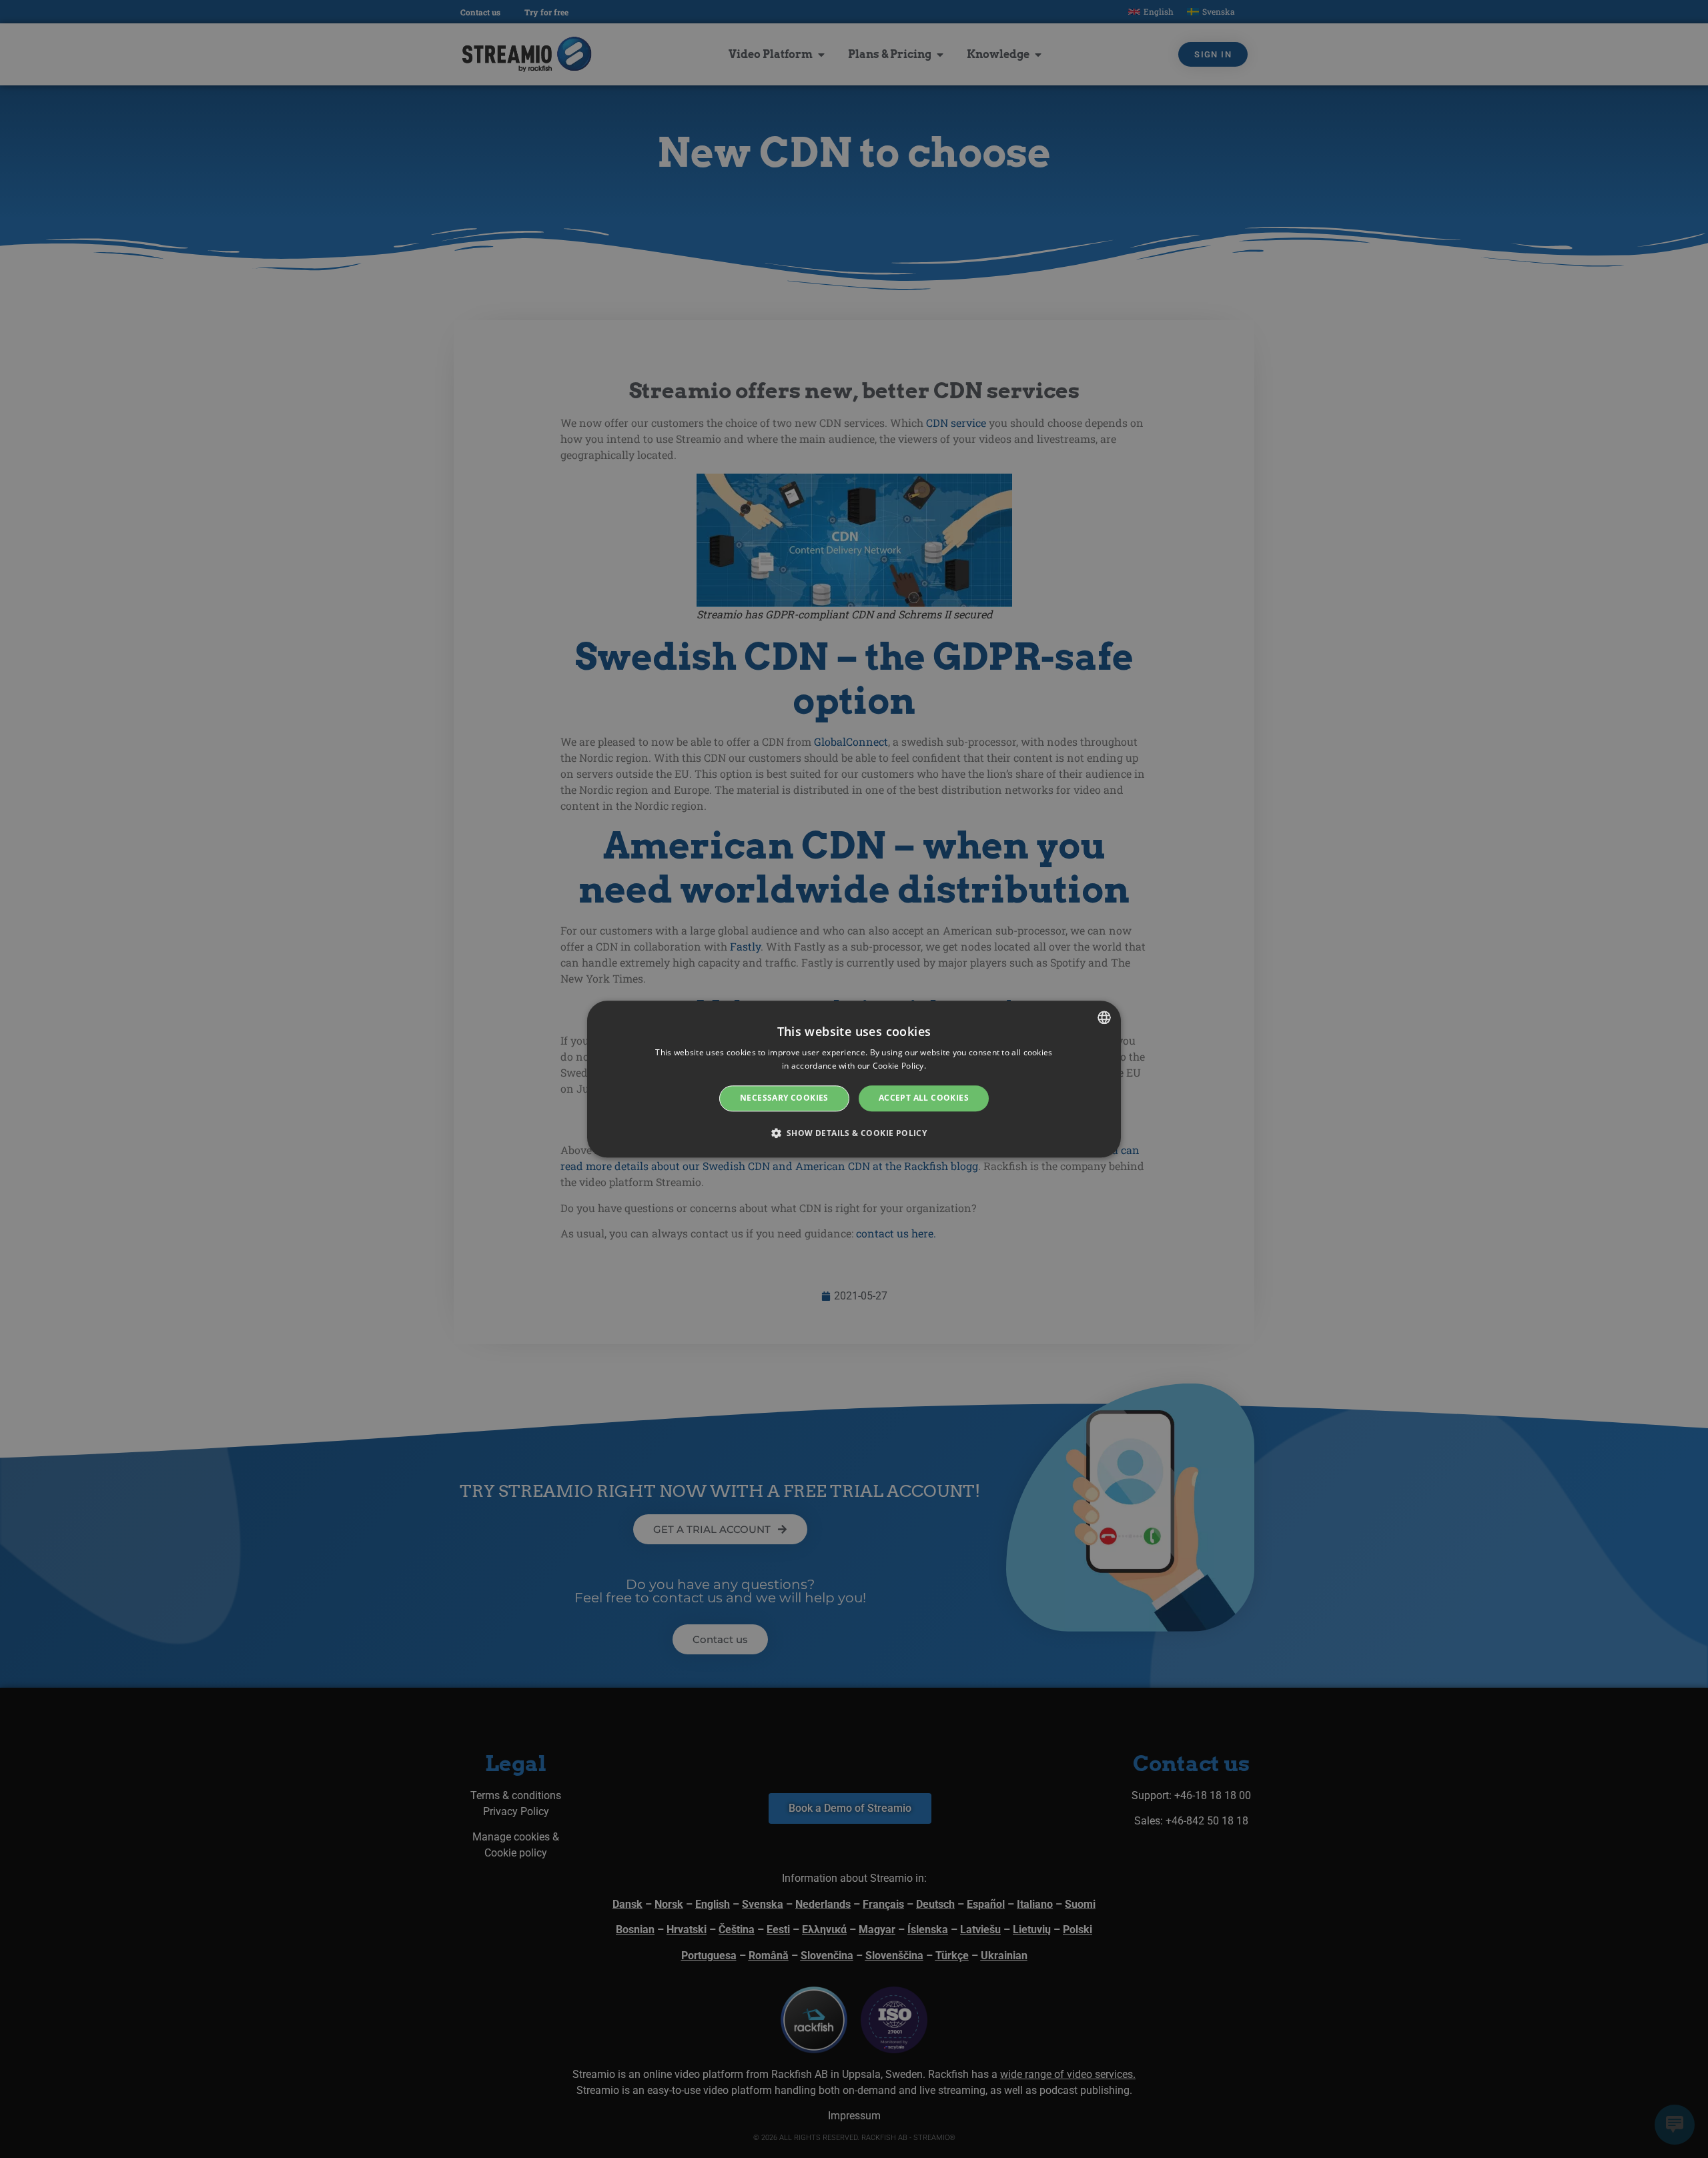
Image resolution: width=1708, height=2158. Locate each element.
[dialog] (854, 1079)
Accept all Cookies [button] (924, 1098)
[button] (854, 1133)
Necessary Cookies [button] (784, 1098)
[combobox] (1104, 1017)
